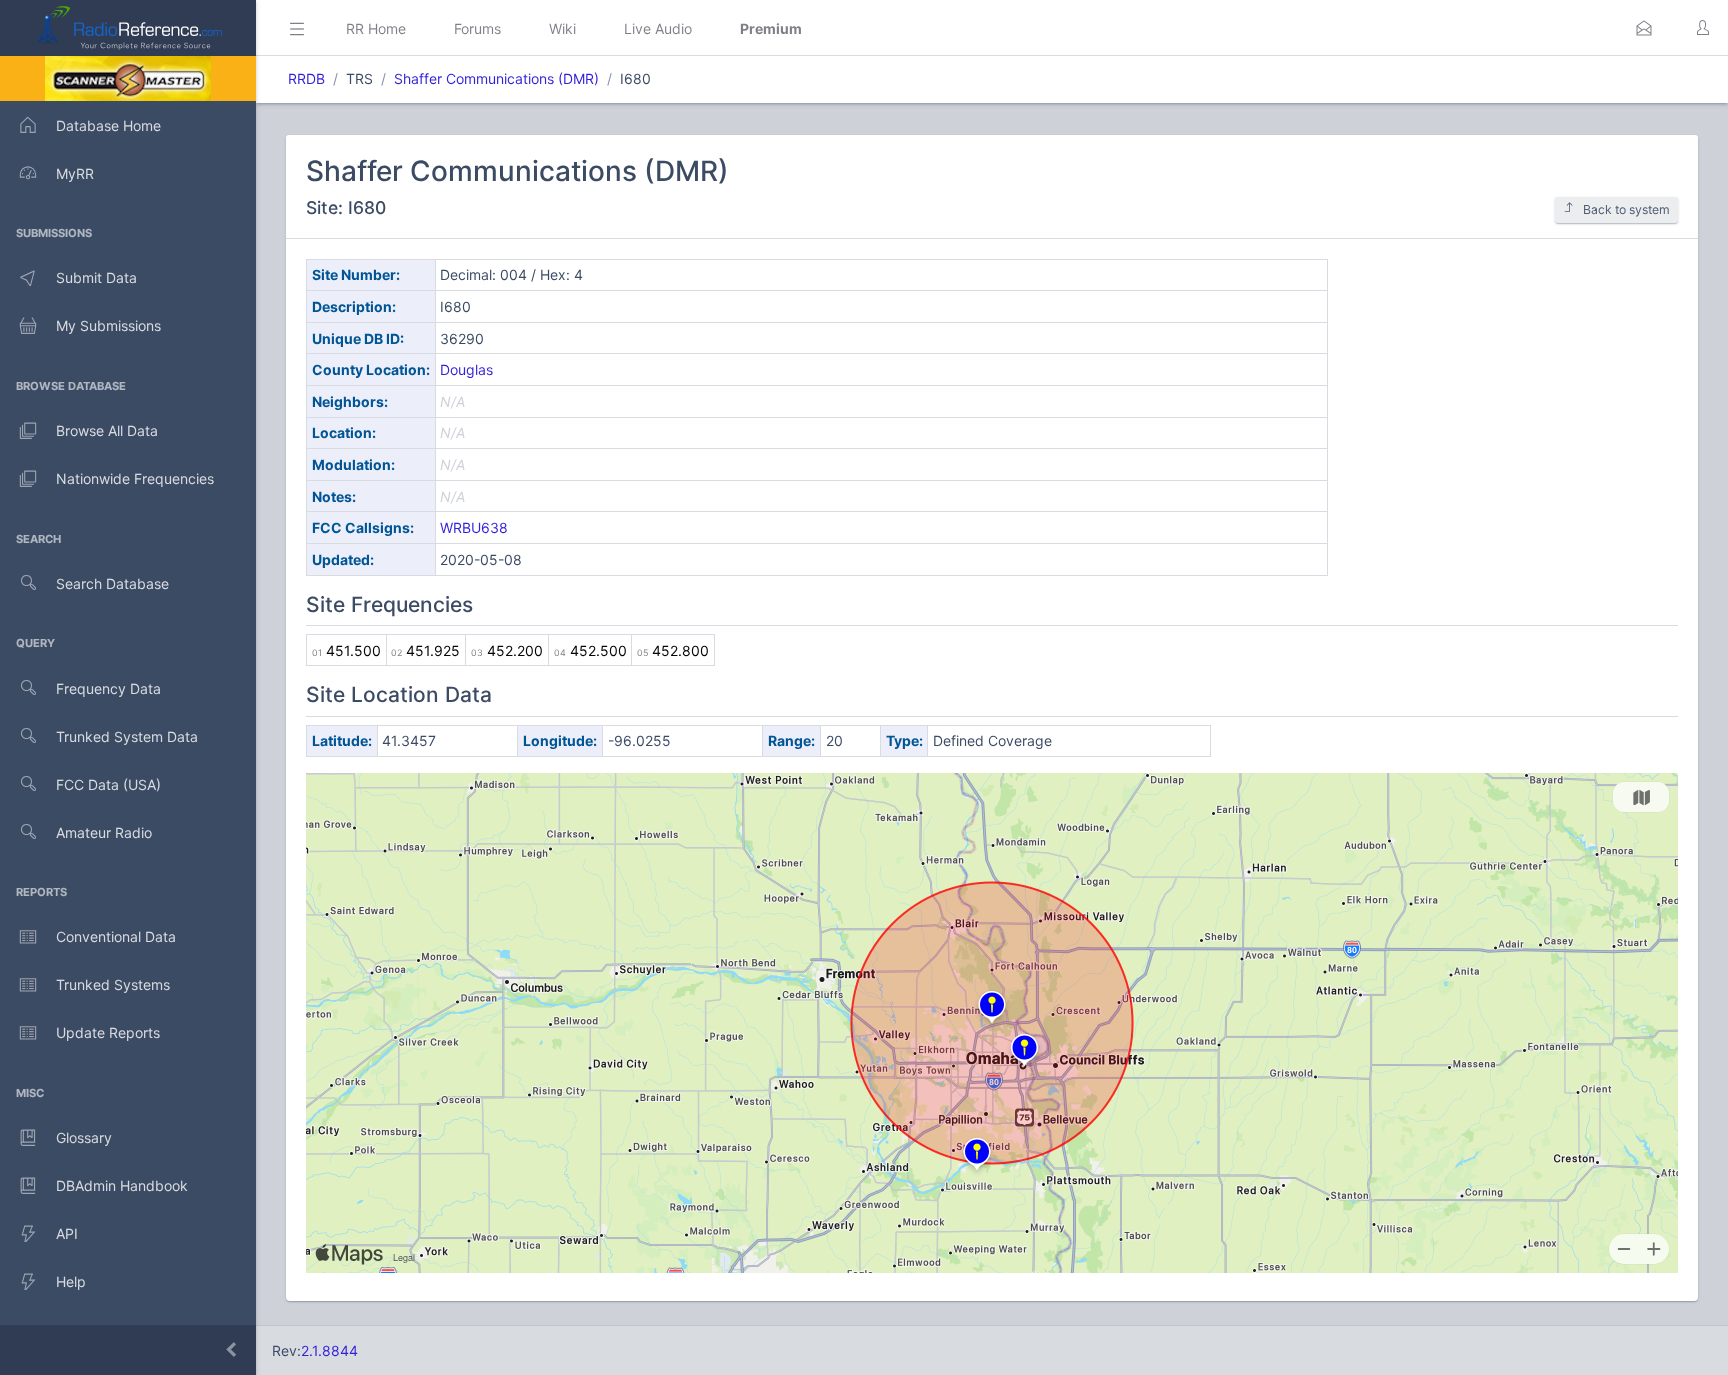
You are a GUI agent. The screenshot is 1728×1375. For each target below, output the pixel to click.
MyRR (75, 173)
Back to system (1626, 209)
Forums (477, 28)
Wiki (562, 28)
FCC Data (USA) (108, 784)
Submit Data (96, 277)
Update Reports (108, 1032)
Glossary (84, 1137)
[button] (1644, 28)
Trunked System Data (127, 736)
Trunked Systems (113, 984)
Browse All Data (107, 430)
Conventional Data (116, 936)
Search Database (112, 583)
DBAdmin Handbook (122, 1185)
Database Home (108, 125)
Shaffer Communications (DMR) (496, 78)
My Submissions (108, 325)
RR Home (376, 28)
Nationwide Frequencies (135, 478)
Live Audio (658, 28)
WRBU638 (474, 527)
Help (71, 1281)
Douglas (466, 369)
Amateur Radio (104, 832)
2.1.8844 (329, 1350)
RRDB (306, 78)
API (67, 1233)
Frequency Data (108, 688)
